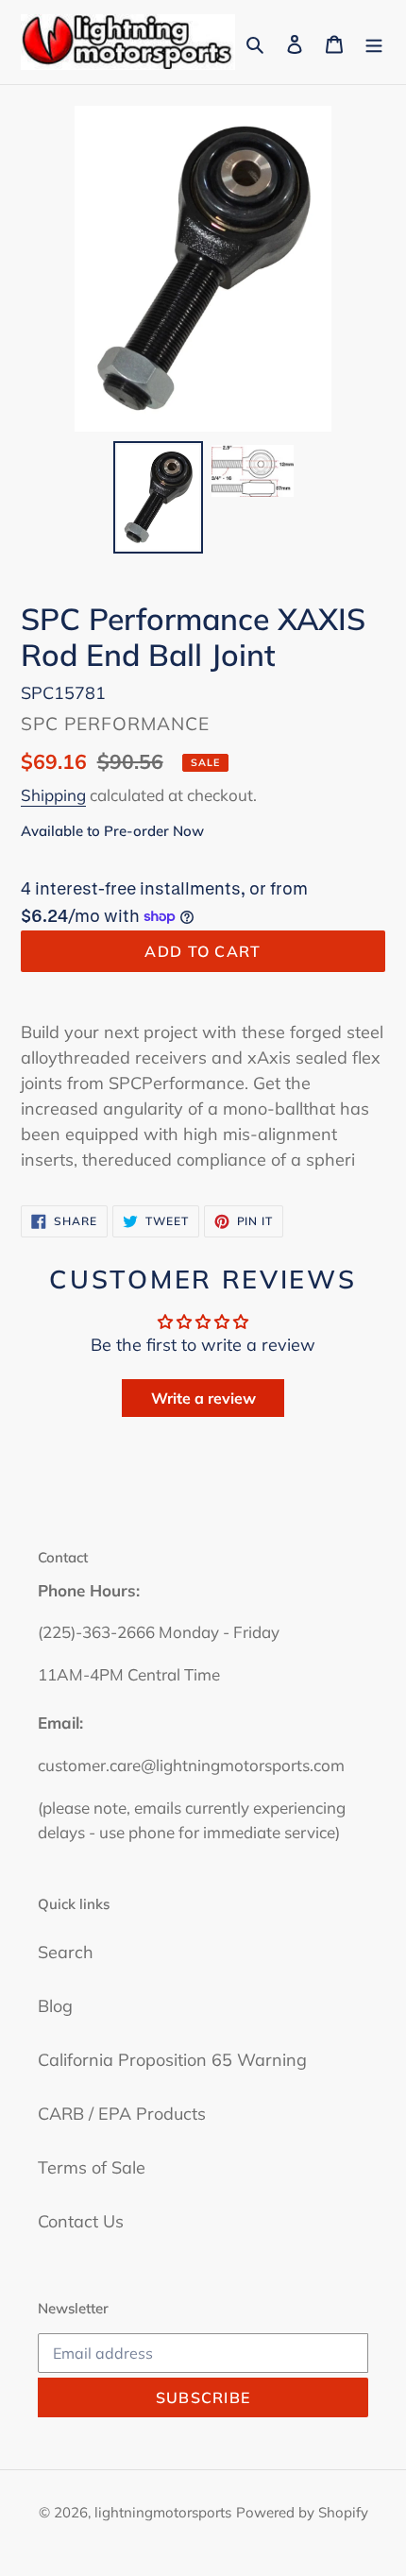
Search (66, 1952)
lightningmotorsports (163, 2512)
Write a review (203, 1398)
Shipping (53, 795)
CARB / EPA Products (122, 2114)
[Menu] (374, 42)
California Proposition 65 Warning (172, 2060)
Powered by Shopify (302, 2512)
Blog (55, 2006)
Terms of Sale (92, 2167)
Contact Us (81, 2221)
